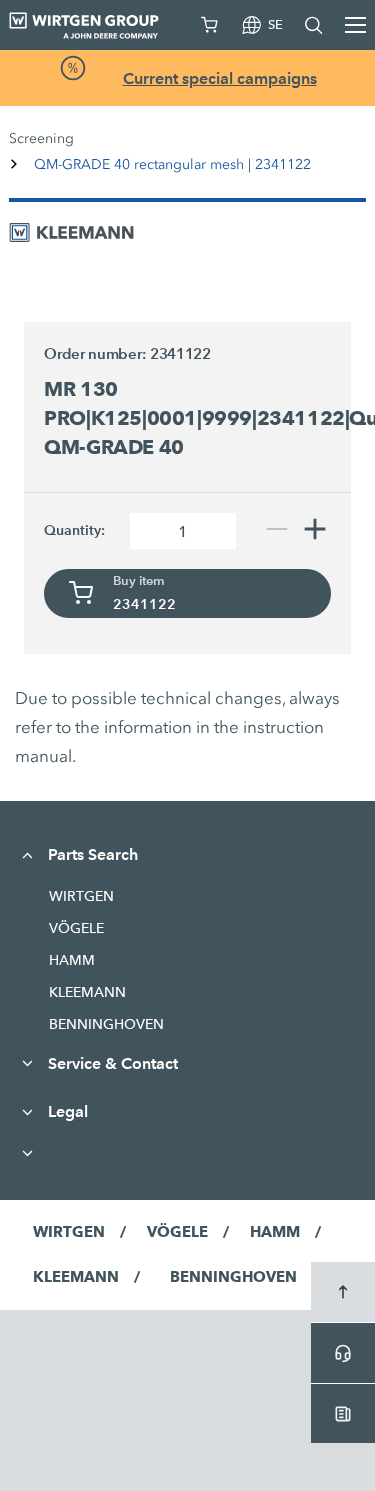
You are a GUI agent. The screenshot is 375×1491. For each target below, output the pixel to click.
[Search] (314, 25)
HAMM (72, 960)
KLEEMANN (87, 992)
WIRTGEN (81, 896)
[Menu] (355, 25)
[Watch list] (210, 25)
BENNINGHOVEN (106, 1024)
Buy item (139, 581)
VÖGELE (76, 928)
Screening (41, 138)
